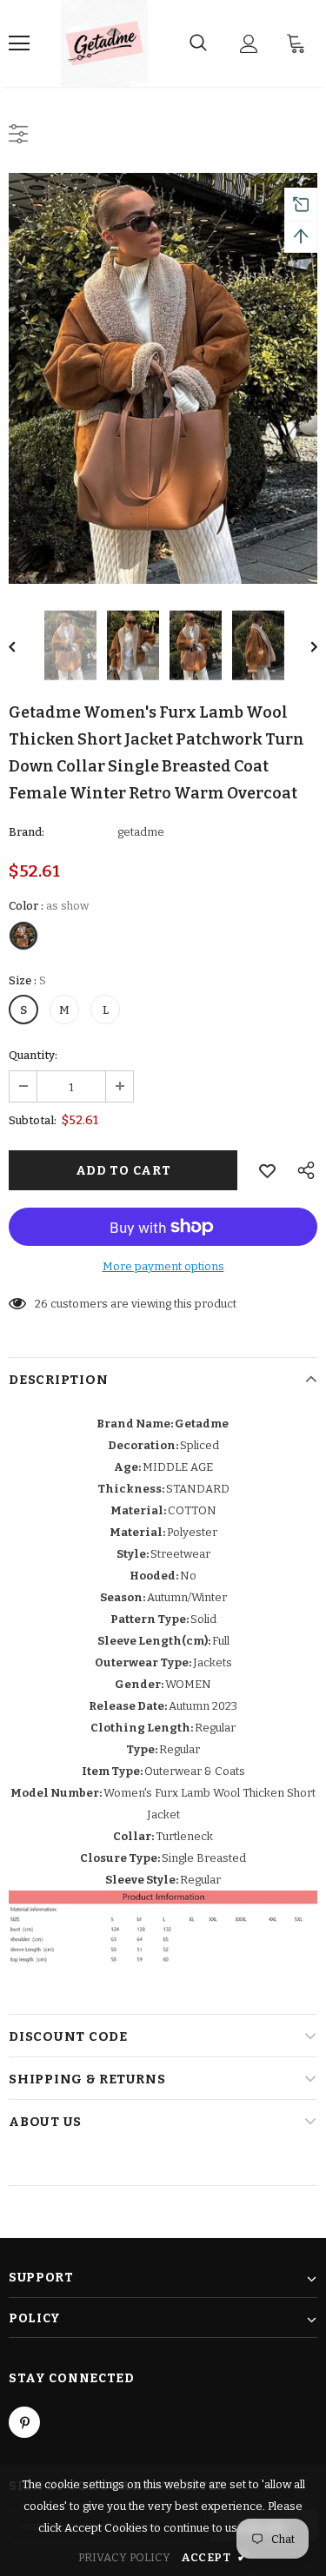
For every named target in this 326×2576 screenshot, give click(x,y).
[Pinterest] (24, 2422)
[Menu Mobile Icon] (19, 43)
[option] (163, 378)
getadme (141, 832)
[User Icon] (249, 44)
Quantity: (33, 1055)
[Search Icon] (198, 43)
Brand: (27, 832)
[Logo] (104, 43)
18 (41, 1304)
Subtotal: (33, 1120)
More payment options (163, 1266)
